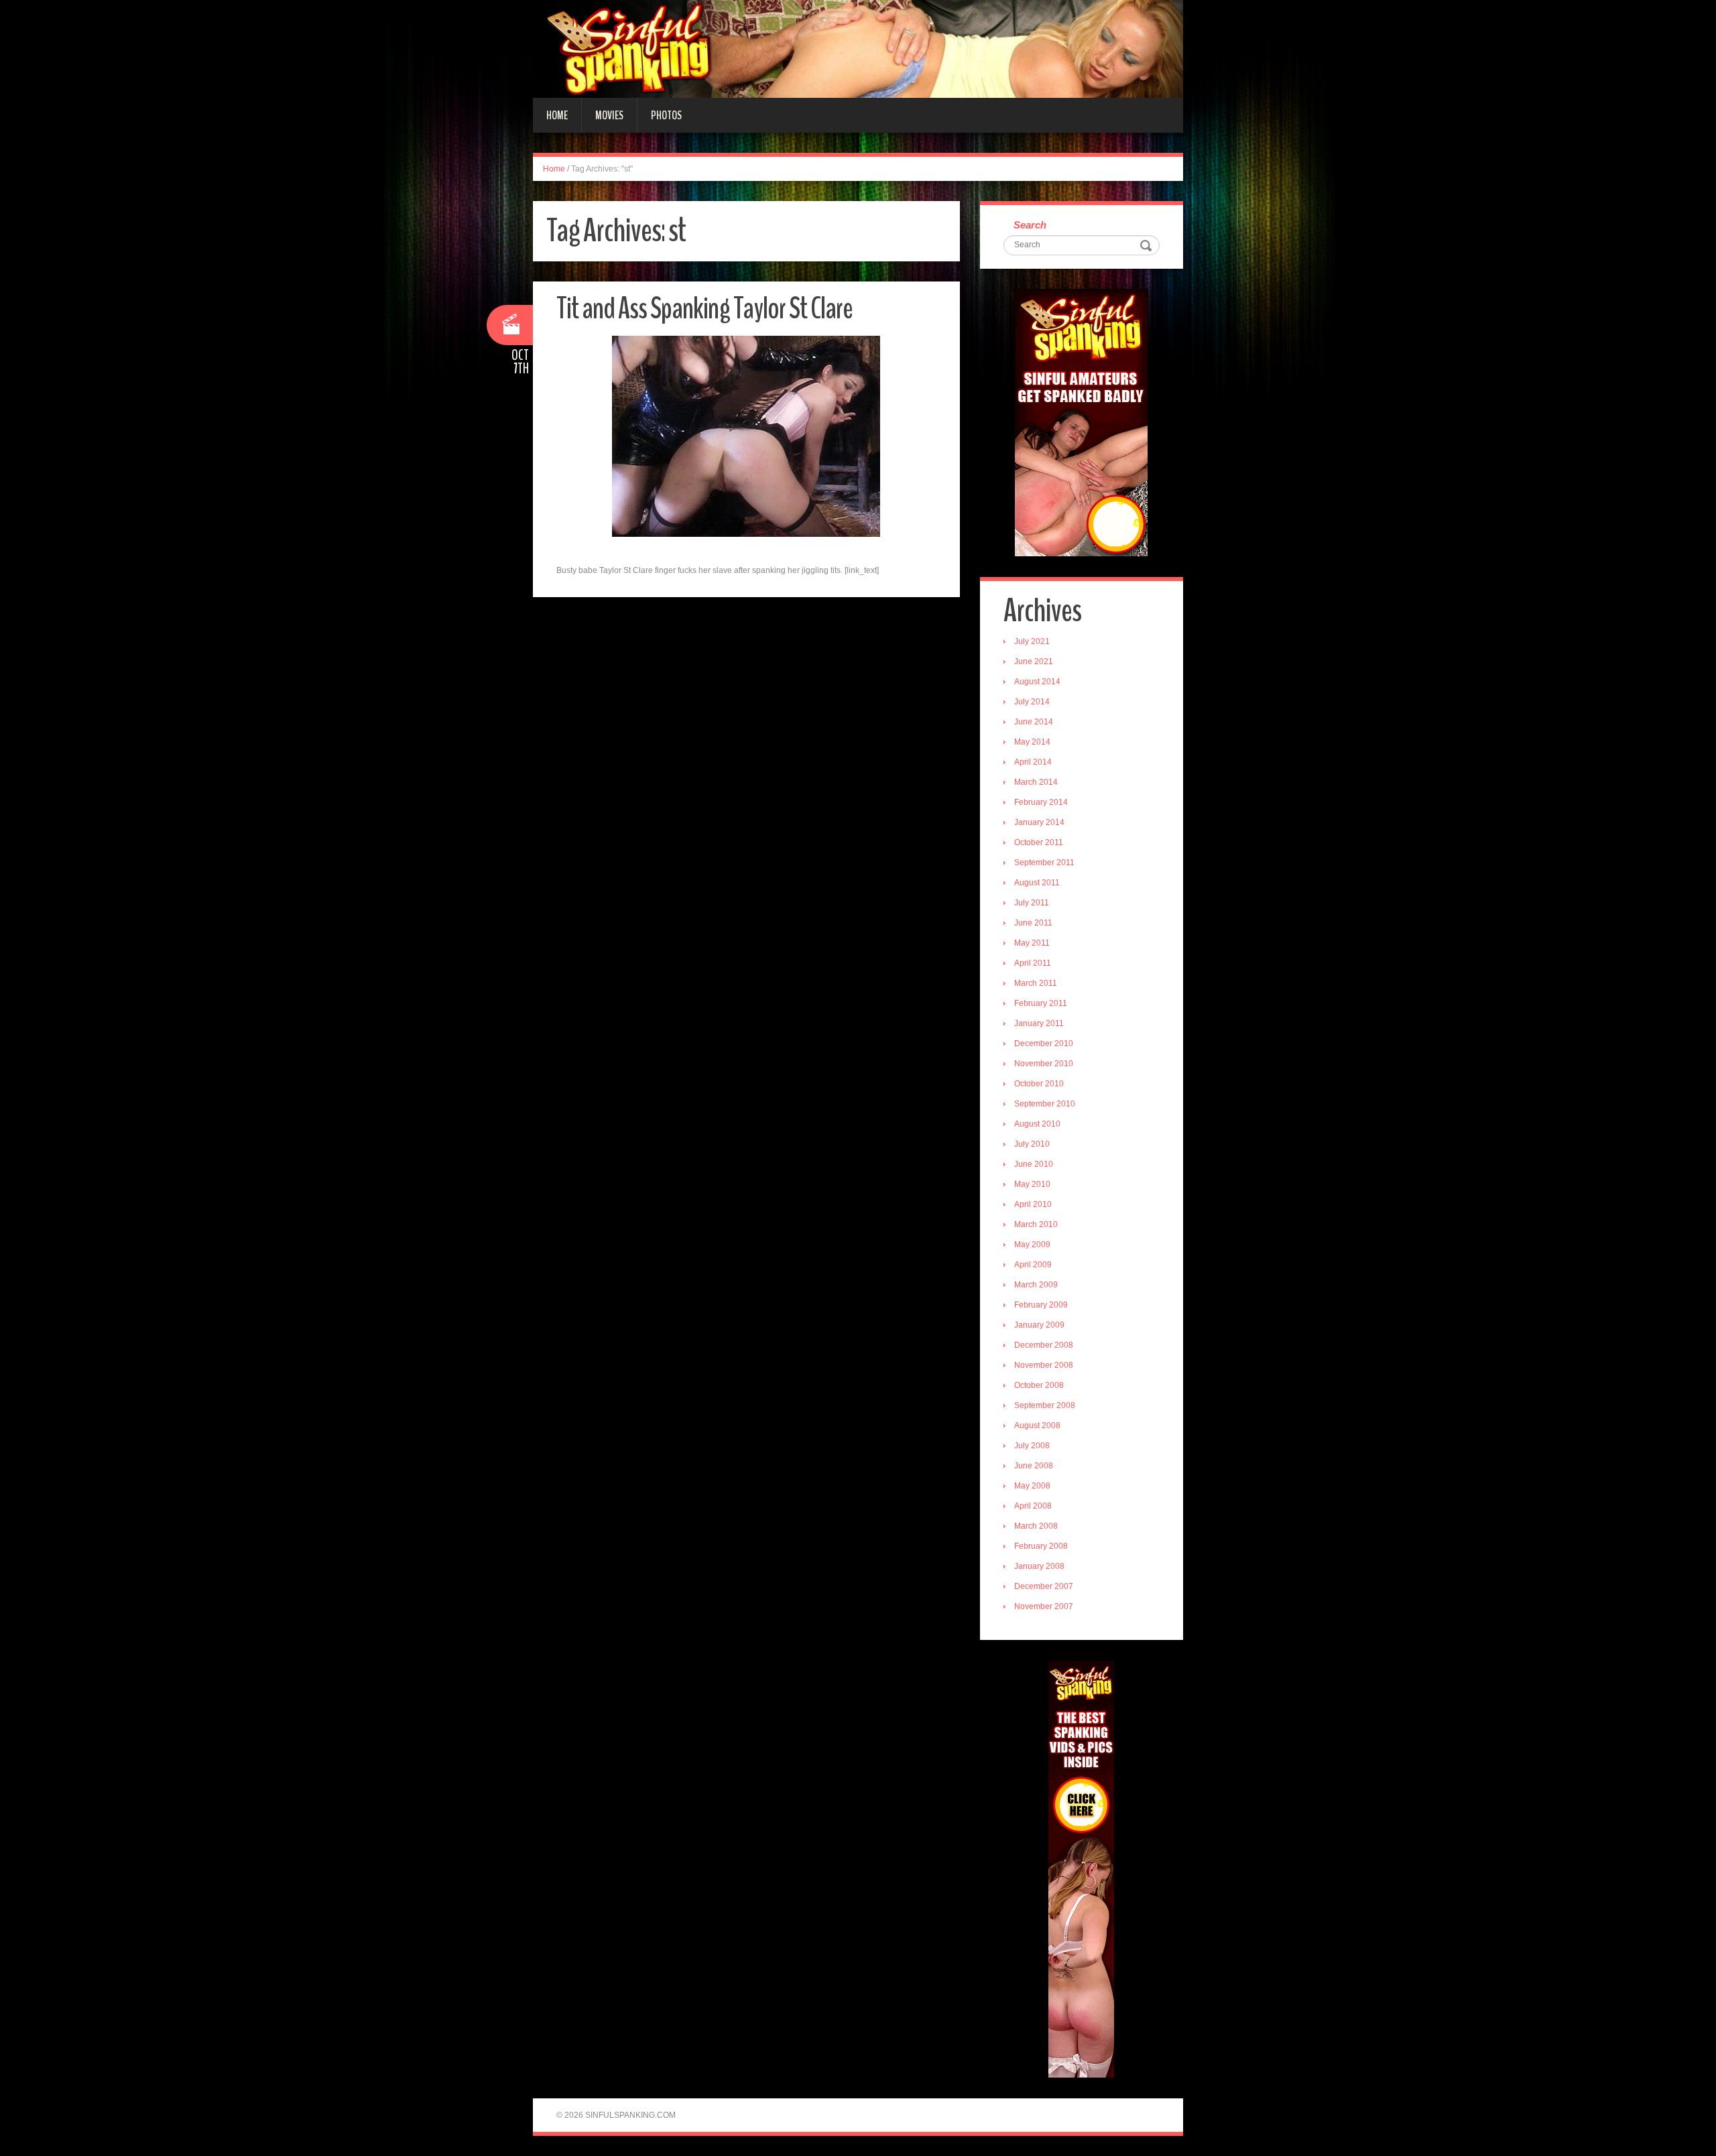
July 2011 (1032, 903)
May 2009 (1032, 1245)
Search (1030, 225)
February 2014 (1041, 802)
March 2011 (1036, 983)
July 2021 (1032, 641)
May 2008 (1032, 1486)
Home (557, 115)
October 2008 (1039, 1385)
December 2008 (1044, 1345)
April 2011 (1033, 963)
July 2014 (1032, 702)
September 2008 (1045, 1405)
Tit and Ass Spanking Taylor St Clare (704, 309)
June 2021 (1034, 661)
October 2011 (1039, 842)
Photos (666, 115)
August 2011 (1037, 883)
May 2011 (1032, 943)
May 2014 (1032, 742)
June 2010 (1034, 1164)
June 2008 (1034, 1466)
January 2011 (1039, 1023)
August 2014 (1037, 682)
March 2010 (1036, 1224)
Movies (609, 115)
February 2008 (1041, 1546)
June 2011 (1033, 923)
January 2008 (1039, 1566)
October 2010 (1039, 1084)
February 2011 (1041, 1003)
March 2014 (1036, 782)
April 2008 (1033, 1506)
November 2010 (1044, 1064)
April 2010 (1033, 1204)
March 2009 (1036, 1285)
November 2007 (1044, 1606)
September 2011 (1044, 863)
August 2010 (1037, 1124)
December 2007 (1044, 1586)
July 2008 (1032, 1446)
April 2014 (1033, 762)
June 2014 (1034, 722)
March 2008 (1036, 1526)
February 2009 (1041, 1305)
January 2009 (1039, 1325)
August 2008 (1037, 1425)
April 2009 (1033, 1265)
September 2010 (1045, 1104)
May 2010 (1032, 1184)
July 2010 (1032, 1144)
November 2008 (1044, 1365)
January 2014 (1039, 822)
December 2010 (1044, 1043)
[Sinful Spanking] (858, 48)
